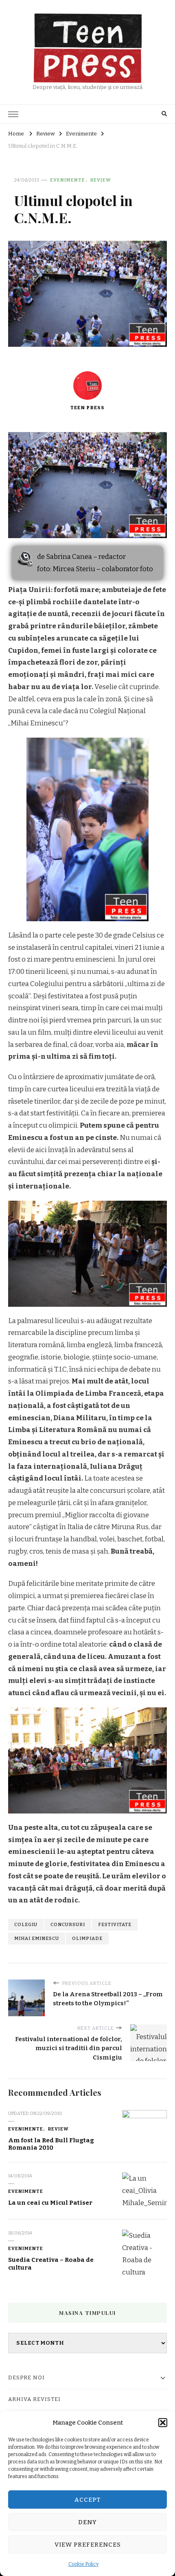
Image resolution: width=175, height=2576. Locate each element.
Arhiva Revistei (34, 2399)
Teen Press (87, 408)
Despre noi (26, 2378)
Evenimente (68, 180)
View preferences (88, 2545)
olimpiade (87, 1938)
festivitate (115, 1924)
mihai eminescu (37, 1938)
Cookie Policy (83, 2564)
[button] (163, 2423)
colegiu (26, 1924)
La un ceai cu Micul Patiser (50, 2203)
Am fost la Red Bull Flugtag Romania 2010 (51, 2144)
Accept (88, 2500)
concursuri (68, 1924)
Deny (87, 2522)
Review (101, 180)
